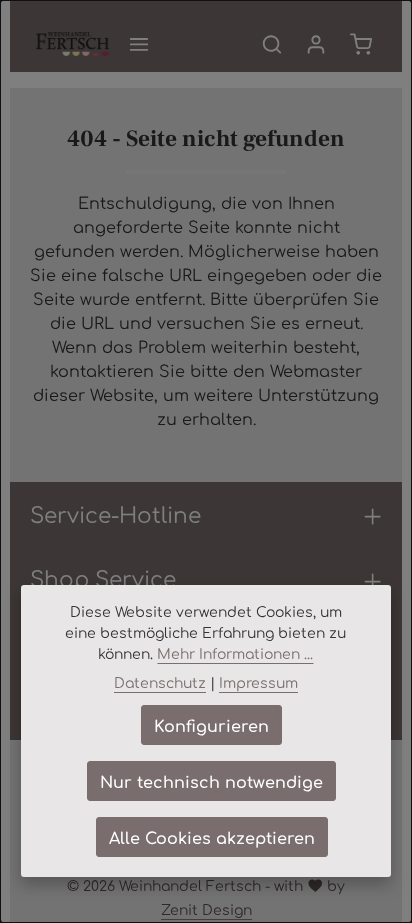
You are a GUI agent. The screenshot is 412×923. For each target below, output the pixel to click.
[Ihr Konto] (316, 44)
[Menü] (139, 44)
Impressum (258, 682)
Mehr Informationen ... (235, 653)
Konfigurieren (211, 725)
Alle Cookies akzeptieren (212, 837)
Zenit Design (206, 909)
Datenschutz (160, 682)
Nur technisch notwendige (211, 781)
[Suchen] (272, 44)
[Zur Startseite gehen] (72, 44)
